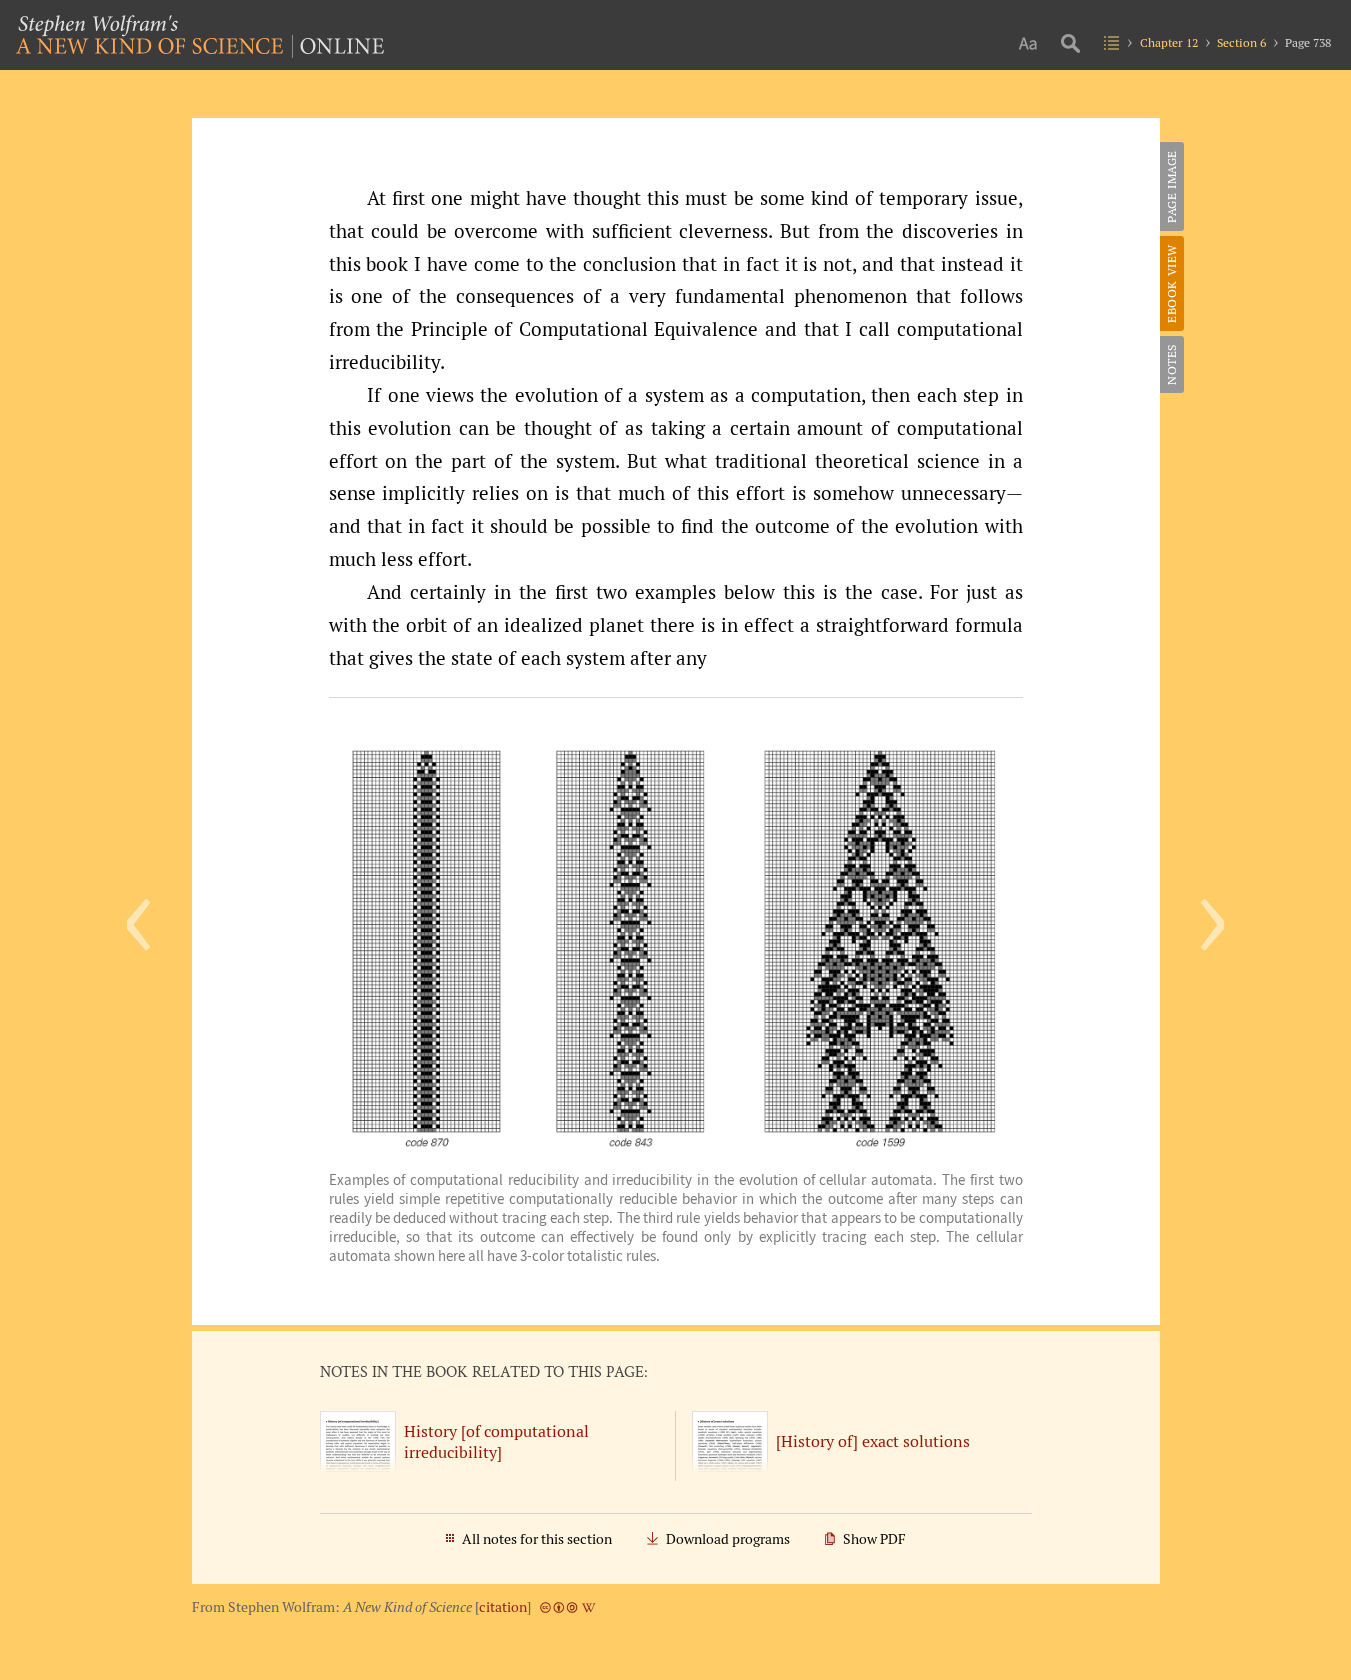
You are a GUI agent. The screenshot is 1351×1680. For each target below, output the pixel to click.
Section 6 (1241, 42)
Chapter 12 (1169, 42)
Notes (1171, 364)
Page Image (1171, 186)
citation (503, 1607)
